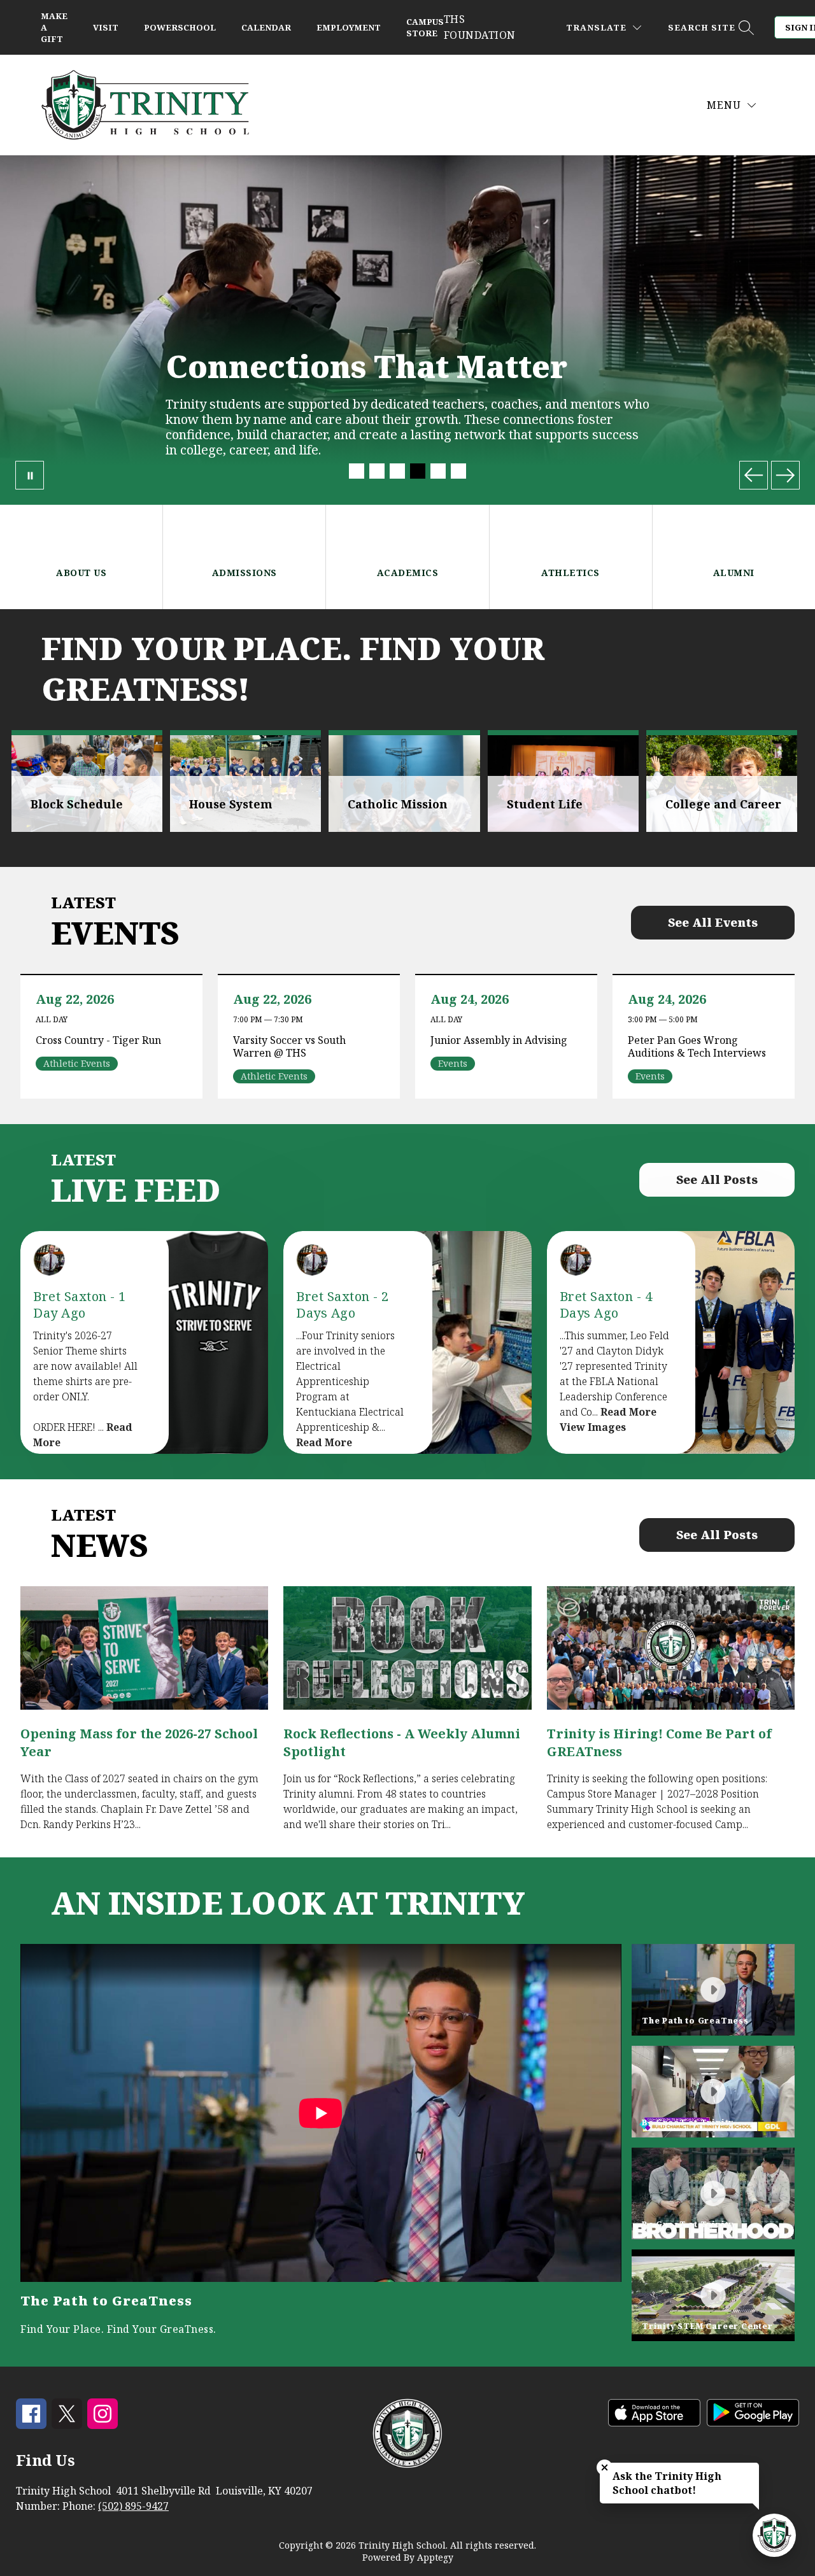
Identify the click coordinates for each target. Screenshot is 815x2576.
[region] (321, 2143)
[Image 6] (458, 471)
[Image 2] (377, 471)
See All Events (713, 922)
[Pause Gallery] (30, 475)
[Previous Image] (754, 475)
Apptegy (435, 2557)
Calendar (266, 27)
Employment (349, 27)
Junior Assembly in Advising (502, 1040)
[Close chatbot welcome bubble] (605, 2467)
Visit (106, 27)
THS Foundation (480, 27)
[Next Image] (785, 475)
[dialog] (87, 781)
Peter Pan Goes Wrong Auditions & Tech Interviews (700, 1046)
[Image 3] (397, 471)
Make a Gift (54, 27)
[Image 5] (438, 471)
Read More (324, 1442)
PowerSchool (180, 27)
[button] (713, 1990)
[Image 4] (418, 471)
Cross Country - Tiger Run (102, 1040)
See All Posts (717, 1179)
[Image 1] (357, 471)
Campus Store (425, 27)
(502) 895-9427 (133, 2506)
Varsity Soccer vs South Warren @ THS (289, 1046)
